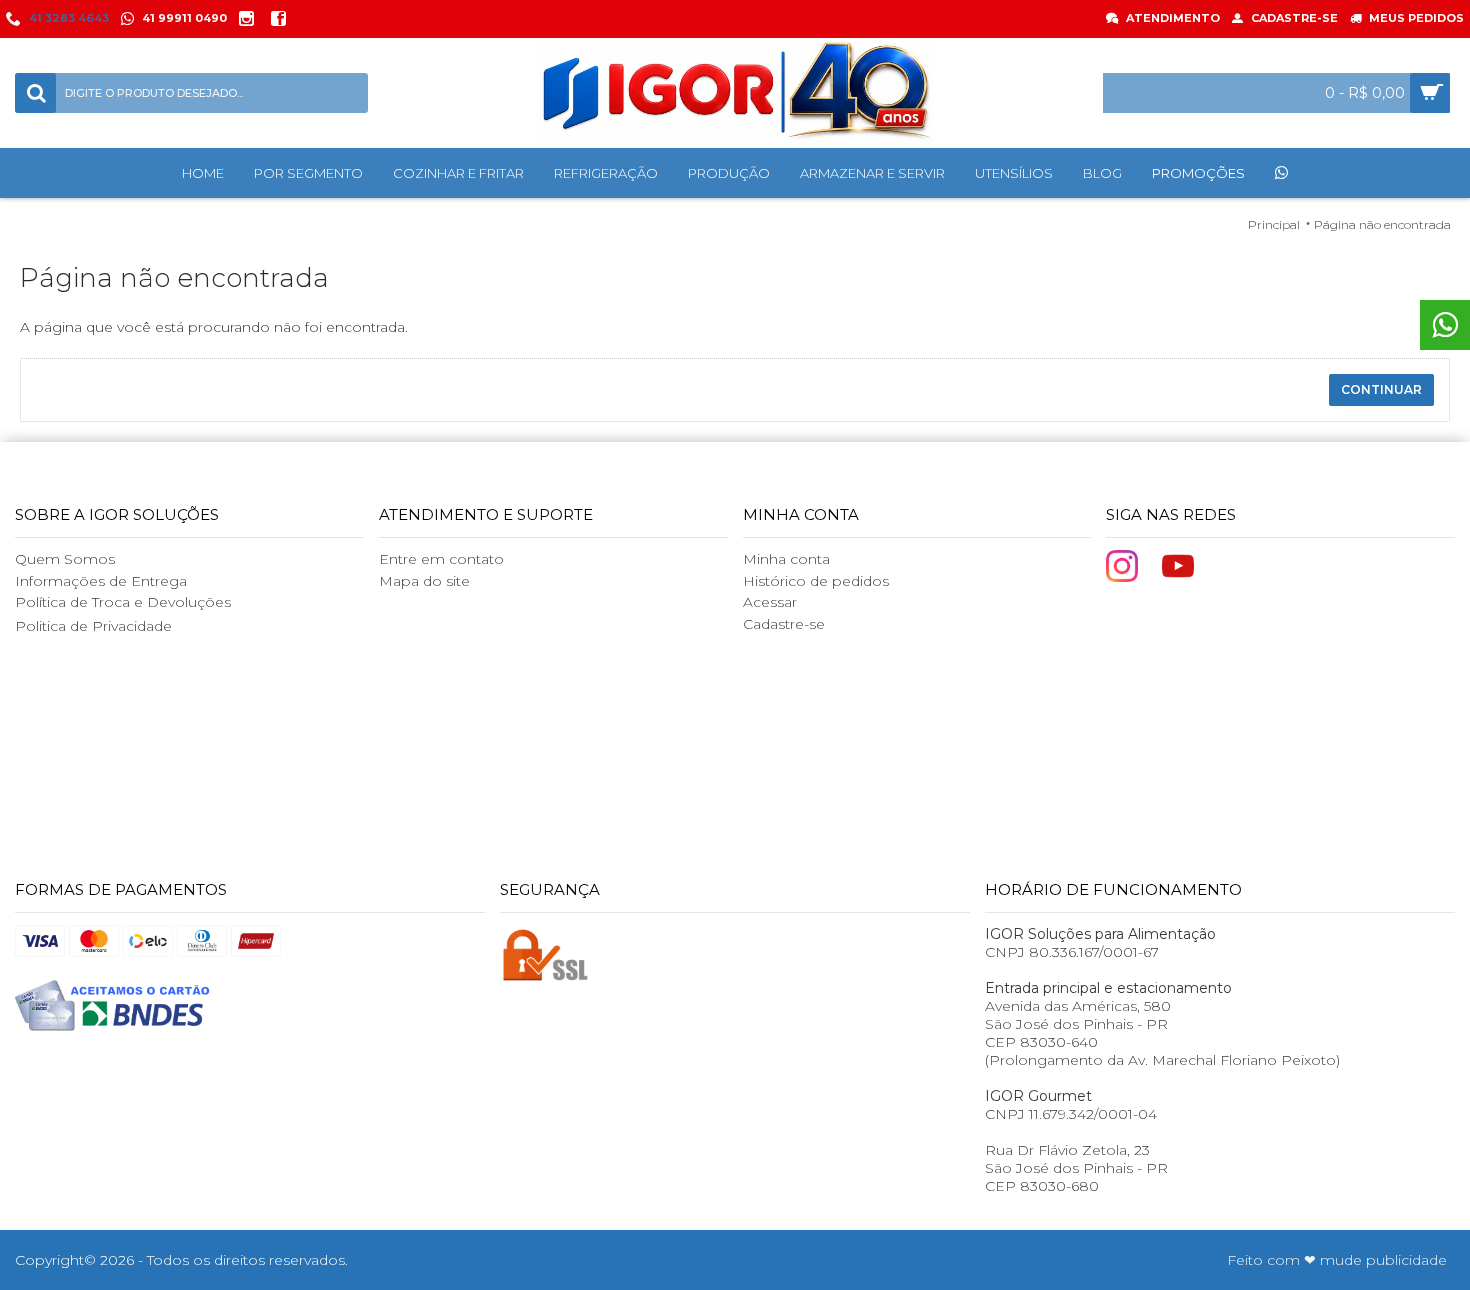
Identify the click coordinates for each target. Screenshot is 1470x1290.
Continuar (1381, 389)
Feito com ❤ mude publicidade (1337, 1260)
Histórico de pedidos (816, 581)
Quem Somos (65, 559)
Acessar (770, 602)
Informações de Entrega (101, 581)
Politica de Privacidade (93, 626)
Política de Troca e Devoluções (123, 602)
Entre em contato (441, 559)
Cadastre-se (784, 624)
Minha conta (786, 559)
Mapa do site (424, 581)
